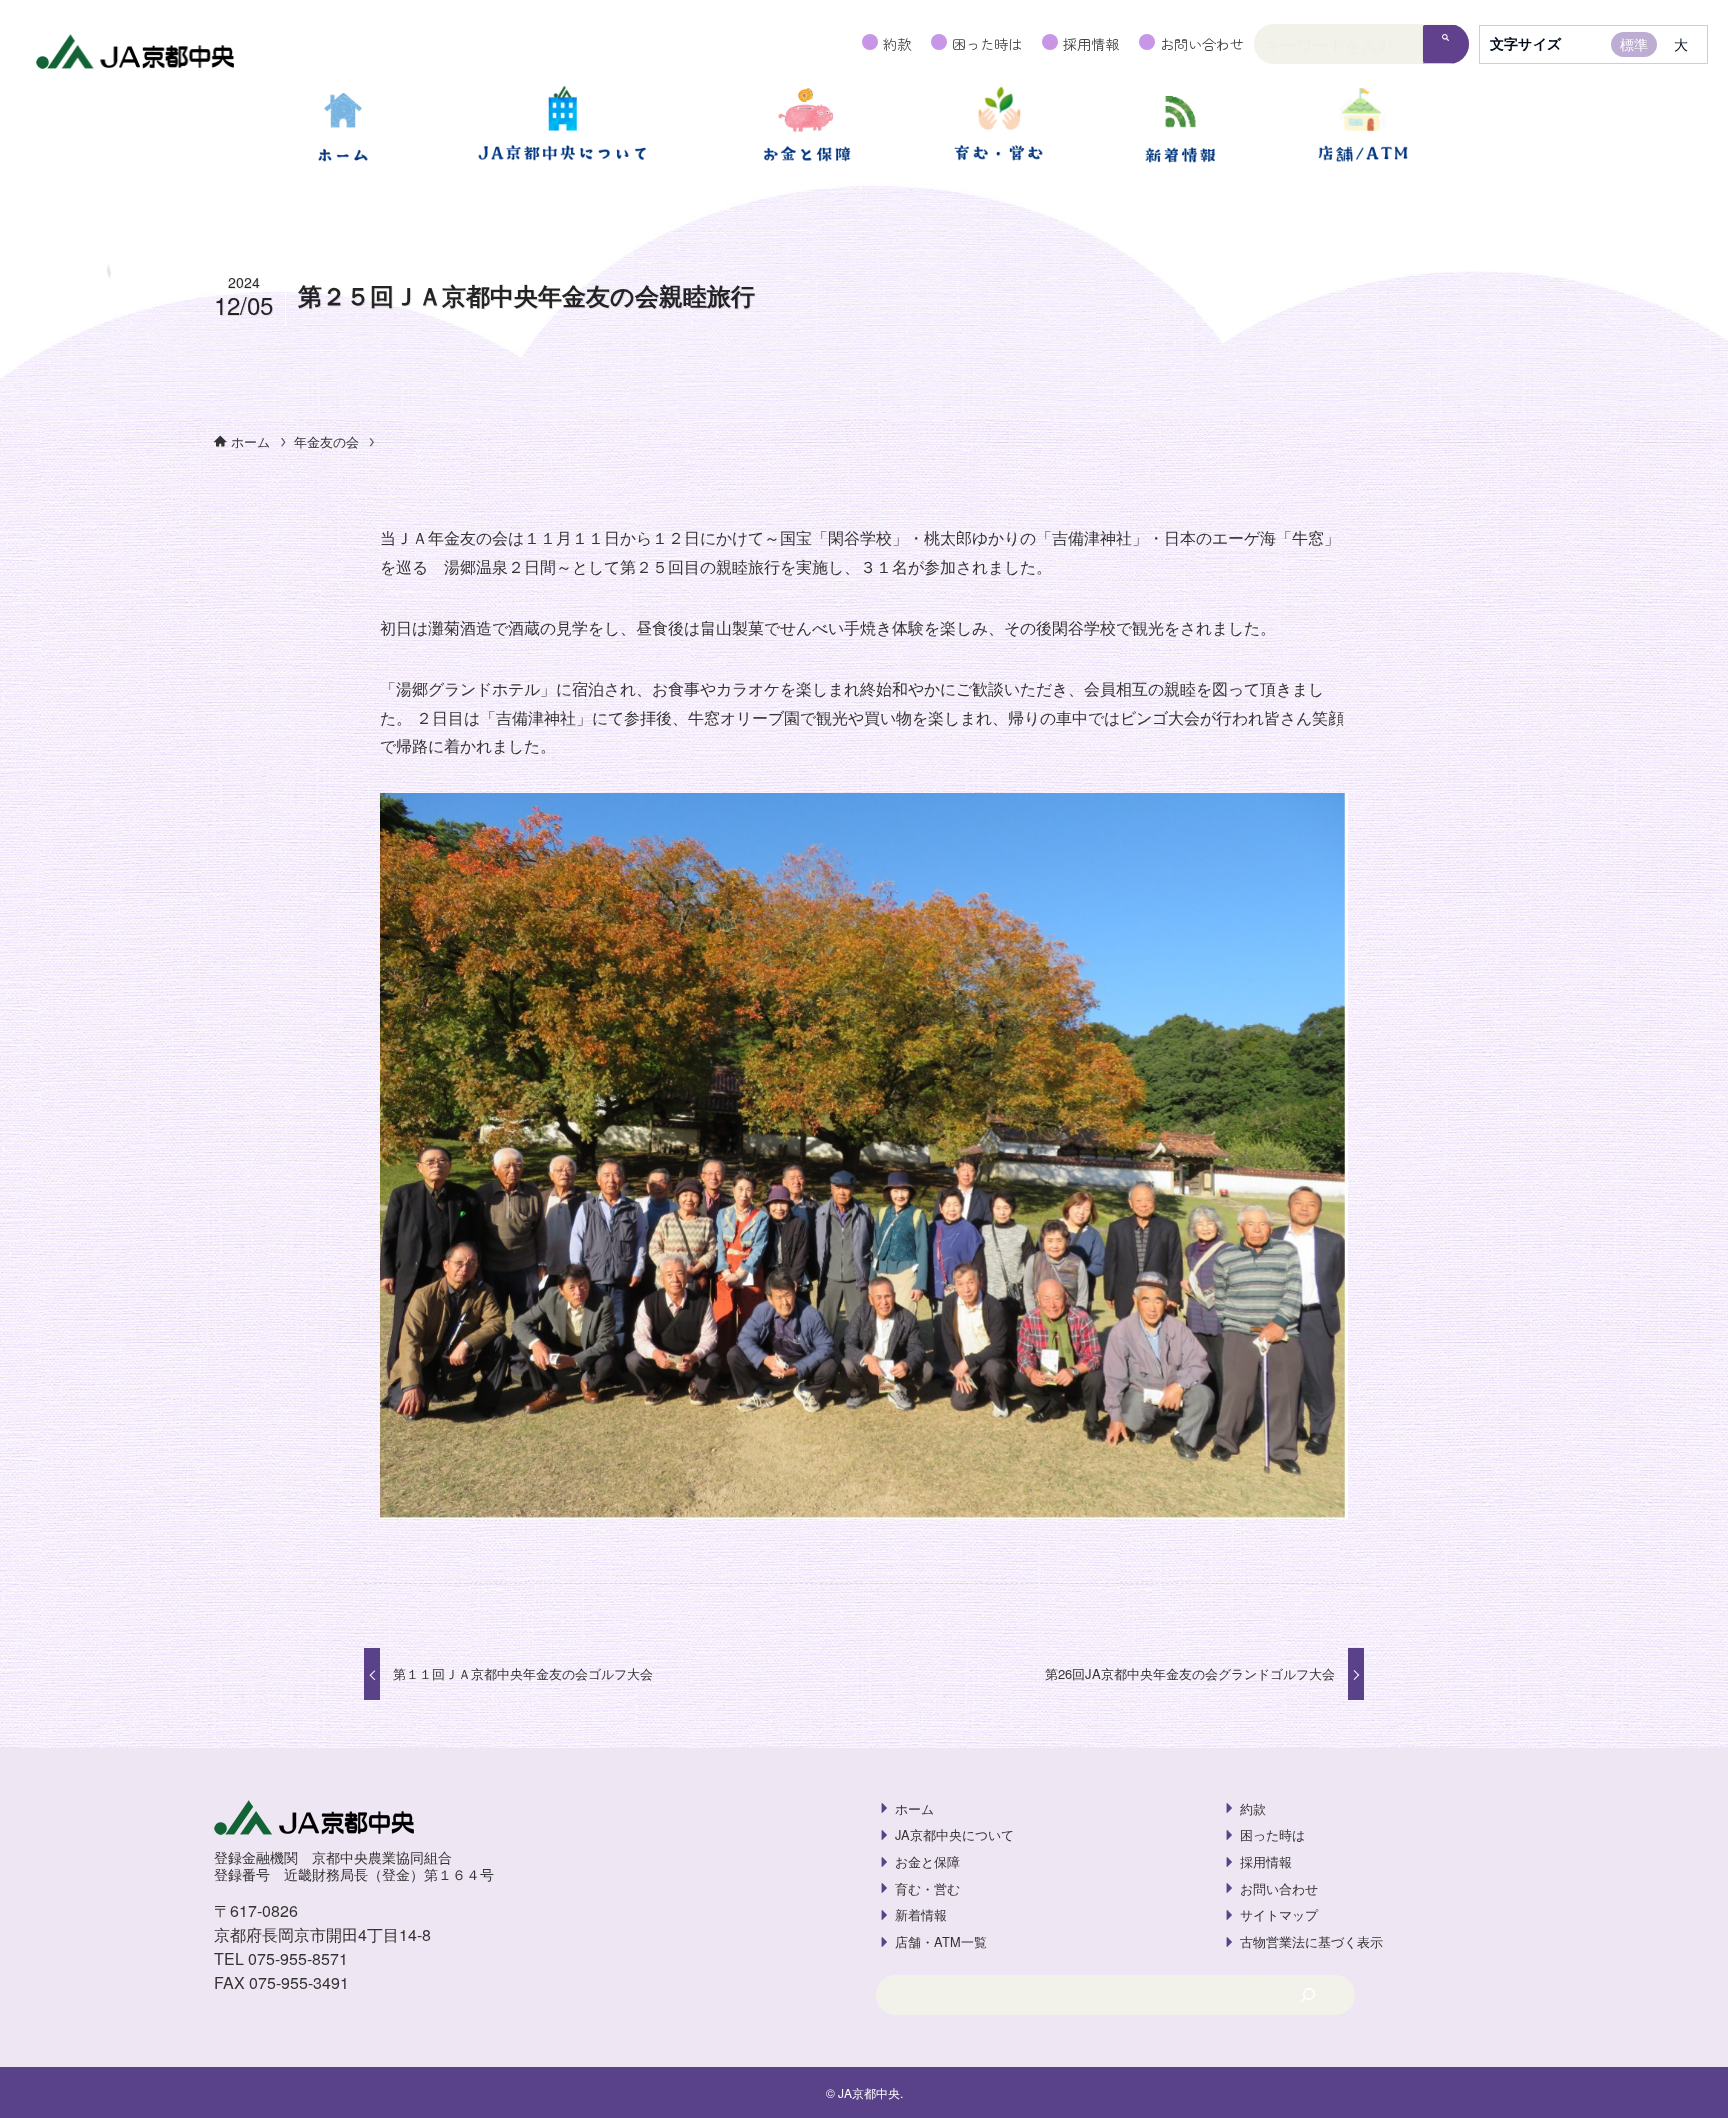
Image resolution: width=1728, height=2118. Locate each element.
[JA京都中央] (135, 54)
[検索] (1446, 44)
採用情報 (1091, 43)
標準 (1634, 44)
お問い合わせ (1202, 43)
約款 (897, 43)
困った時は (987, 43)
